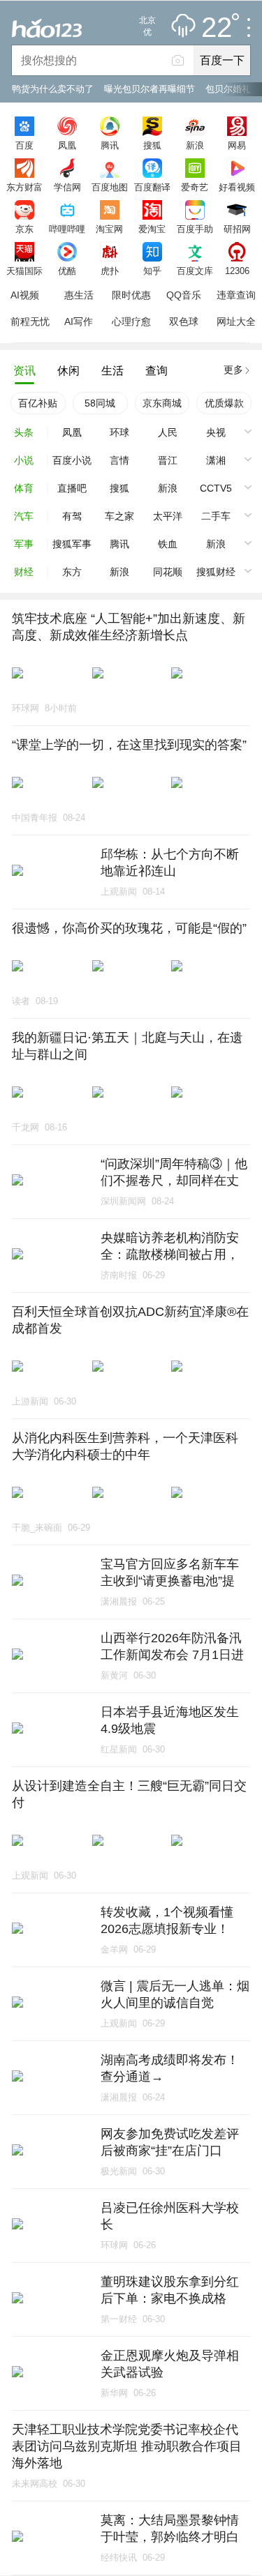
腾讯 (110, 145)
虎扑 (110, 271)
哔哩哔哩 (67, 229)
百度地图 (110, 187)
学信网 (67, 187)
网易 (237, 145)
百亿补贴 (38, 403)
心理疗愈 (131, 321)
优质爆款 (224, 403)
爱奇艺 (195, 187)
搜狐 (152, 145)
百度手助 (195, 229)
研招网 (237, 229)
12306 (237, 271)
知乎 (152, 271)
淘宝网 (109, 229)
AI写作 (79, 321)
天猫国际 (24, 271)
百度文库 (195, 271)
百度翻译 (152, 187)
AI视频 (25, 295)
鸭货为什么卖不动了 (53, 89)
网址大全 (236, 321)
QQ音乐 (184, 295)
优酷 (67, 271)
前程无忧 (30, 321)
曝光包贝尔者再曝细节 (150, 89)
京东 (24, 229)
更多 (233, 370)
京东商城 (162, 403)
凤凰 (67, 145)
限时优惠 (131, 295)
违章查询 (236, 295)
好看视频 (237, 187)
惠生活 (79, 295)
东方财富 (24, 187)
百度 (24, 145)
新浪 (195, 145)
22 (217, 28)
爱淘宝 (152, 229)
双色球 (184, 321)
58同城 (100, 403)
